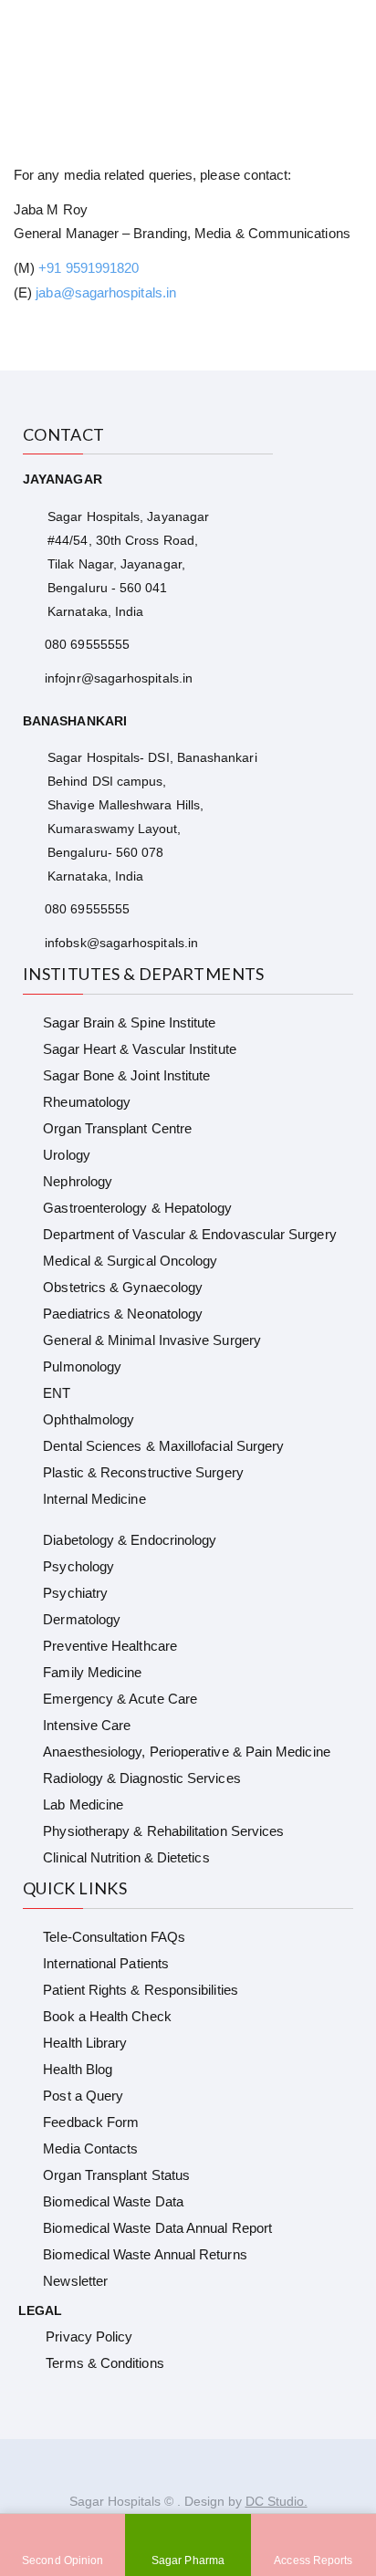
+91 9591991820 (89, 268)
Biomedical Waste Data (113, 2201)
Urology (67, 1155)
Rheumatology (87, 1102)
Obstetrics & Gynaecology (123, 1287)
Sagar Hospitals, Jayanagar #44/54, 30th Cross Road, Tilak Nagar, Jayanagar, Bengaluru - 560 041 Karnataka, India (128, 564)
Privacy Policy (89, 2336)
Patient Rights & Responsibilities (140, 1990)
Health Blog (78, 2069)
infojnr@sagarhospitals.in (119, 678)
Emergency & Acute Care (120, 1699)
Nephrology (78, 1181)
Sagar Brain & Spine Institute (129, 1022)
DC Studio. (277, 2501)
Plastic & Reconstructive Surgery (143, 1472)
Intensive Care (87, 1725)
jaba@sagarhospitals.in (106, 292)
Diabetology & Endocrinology (130, 1540)
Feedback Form (91, 2122)
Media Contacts (90, 2148)
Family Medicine (92, 1672)
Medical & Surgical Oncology (130, 1261)
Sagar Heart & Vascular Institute (139, 1049)
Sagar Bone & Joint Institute (126, 1075)
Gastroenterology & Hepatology (137, 1208)
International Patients (106, 1963)
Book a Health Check (107, 2016)
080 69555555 (87, 644)
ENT (57, 1393)
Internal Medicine (94, 1499)
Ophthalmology (89, 1419)
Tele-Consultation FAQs (114, 1937)
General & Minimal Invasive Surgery (152, 1340)
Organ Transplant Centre (117, 1128)
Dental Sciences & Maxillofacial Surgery (163, 1446)
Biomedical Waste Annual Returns (145, 2254)
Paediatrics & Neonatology (123, 1314)
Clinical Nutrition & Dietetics (126, 1857)
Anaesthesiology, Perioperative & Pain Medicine (186, 1752)
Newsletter (75, 2281)
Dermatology (82, 1619)
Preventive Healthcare (110, 1646)
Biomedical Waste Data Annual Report (157, 2228)
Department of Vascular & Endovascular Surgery (189, 1234)
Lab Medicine (83, 1804)
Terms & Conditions (104, 2363)
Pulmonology (82, 1366)
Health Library (85, 2043)
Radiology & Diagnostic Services (141, 1778)
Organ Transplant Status (116, 2175)
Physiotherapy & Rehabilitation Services (163, 1831)
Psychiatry (75, 1593)
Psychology (78, 1566)
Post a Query (83, 2096)
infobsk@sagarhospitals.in (121, 943)
